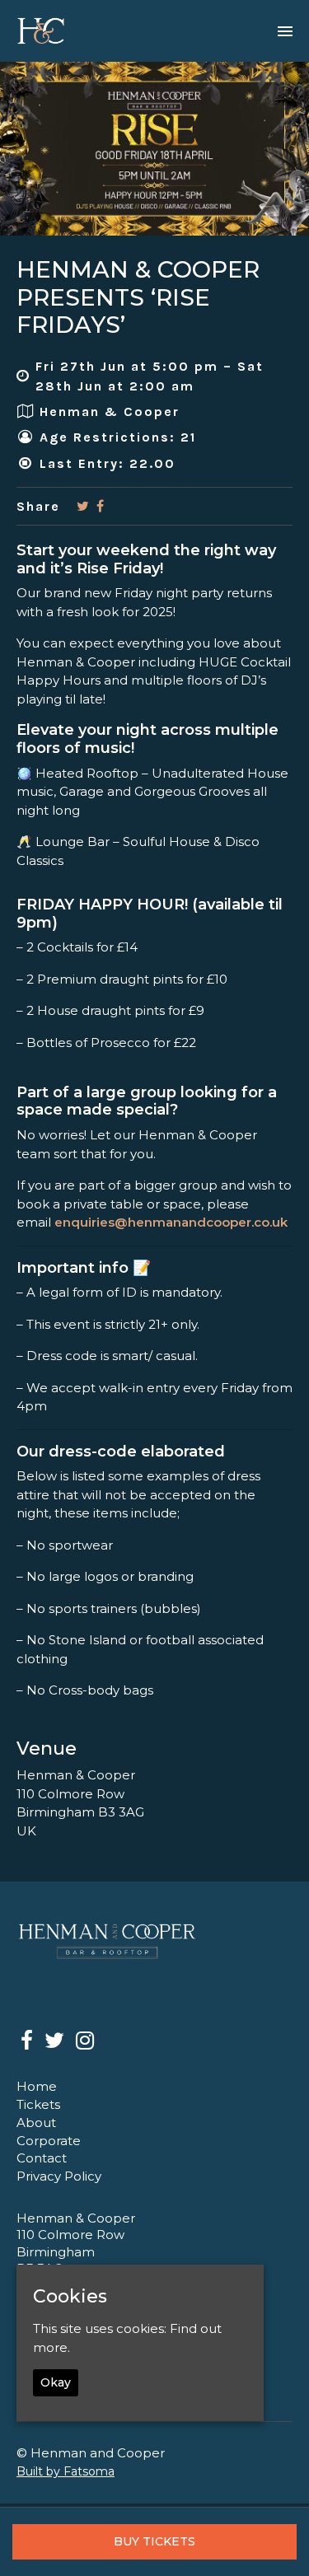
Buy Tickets (154, 2541)
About (36, 2123)
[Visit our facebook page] (100, 506)
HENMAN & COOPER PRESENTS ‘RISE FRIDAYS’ (138, 297)
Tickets (38, 2104)
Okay (56, 2382)
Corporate (49, 2141)
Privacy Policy (59, 2176)
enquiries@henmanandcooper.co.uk (171, 1222)
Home (37, 2086)
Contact (42, 2158)
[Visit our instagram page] (85, 2043)
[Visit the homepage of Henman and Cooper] (41, 31)
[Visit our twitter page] (83, 506)
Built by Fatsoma (66, 2471)
